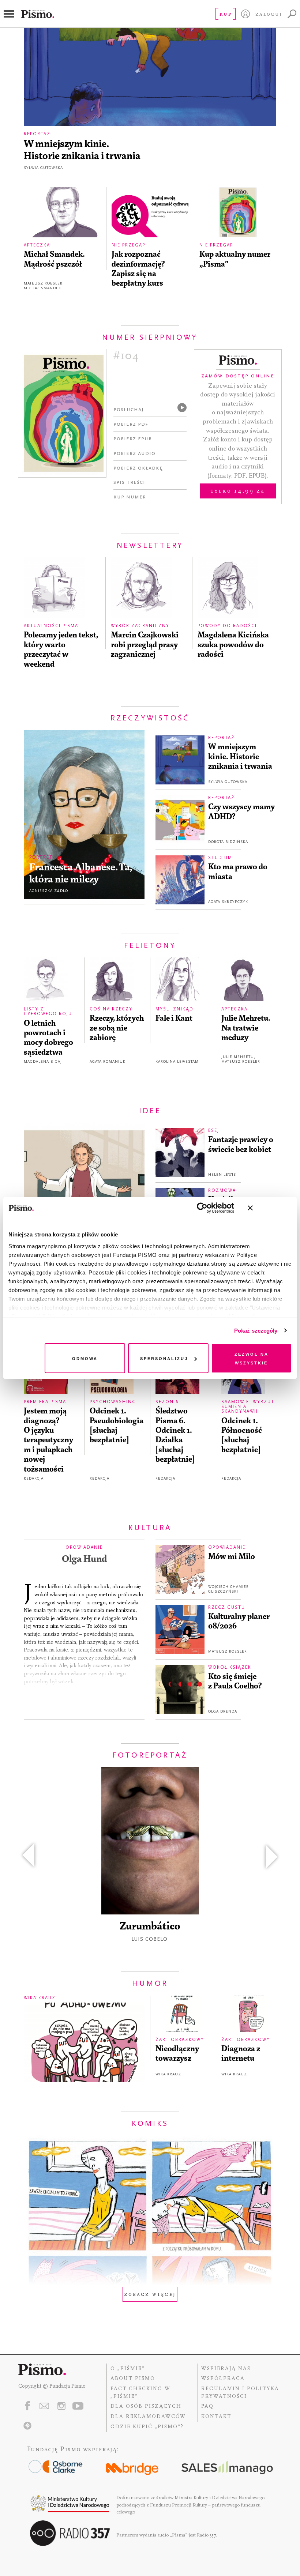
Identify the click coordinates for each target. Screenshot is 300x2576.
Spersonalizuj (164, 1358)
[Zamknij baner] (270, 1208)
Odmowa (85, 1358)
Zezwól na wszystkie (252, 1358)
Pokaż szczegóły (256, 1331)
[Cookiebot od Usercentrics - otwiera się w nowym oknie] (202, 1208)
